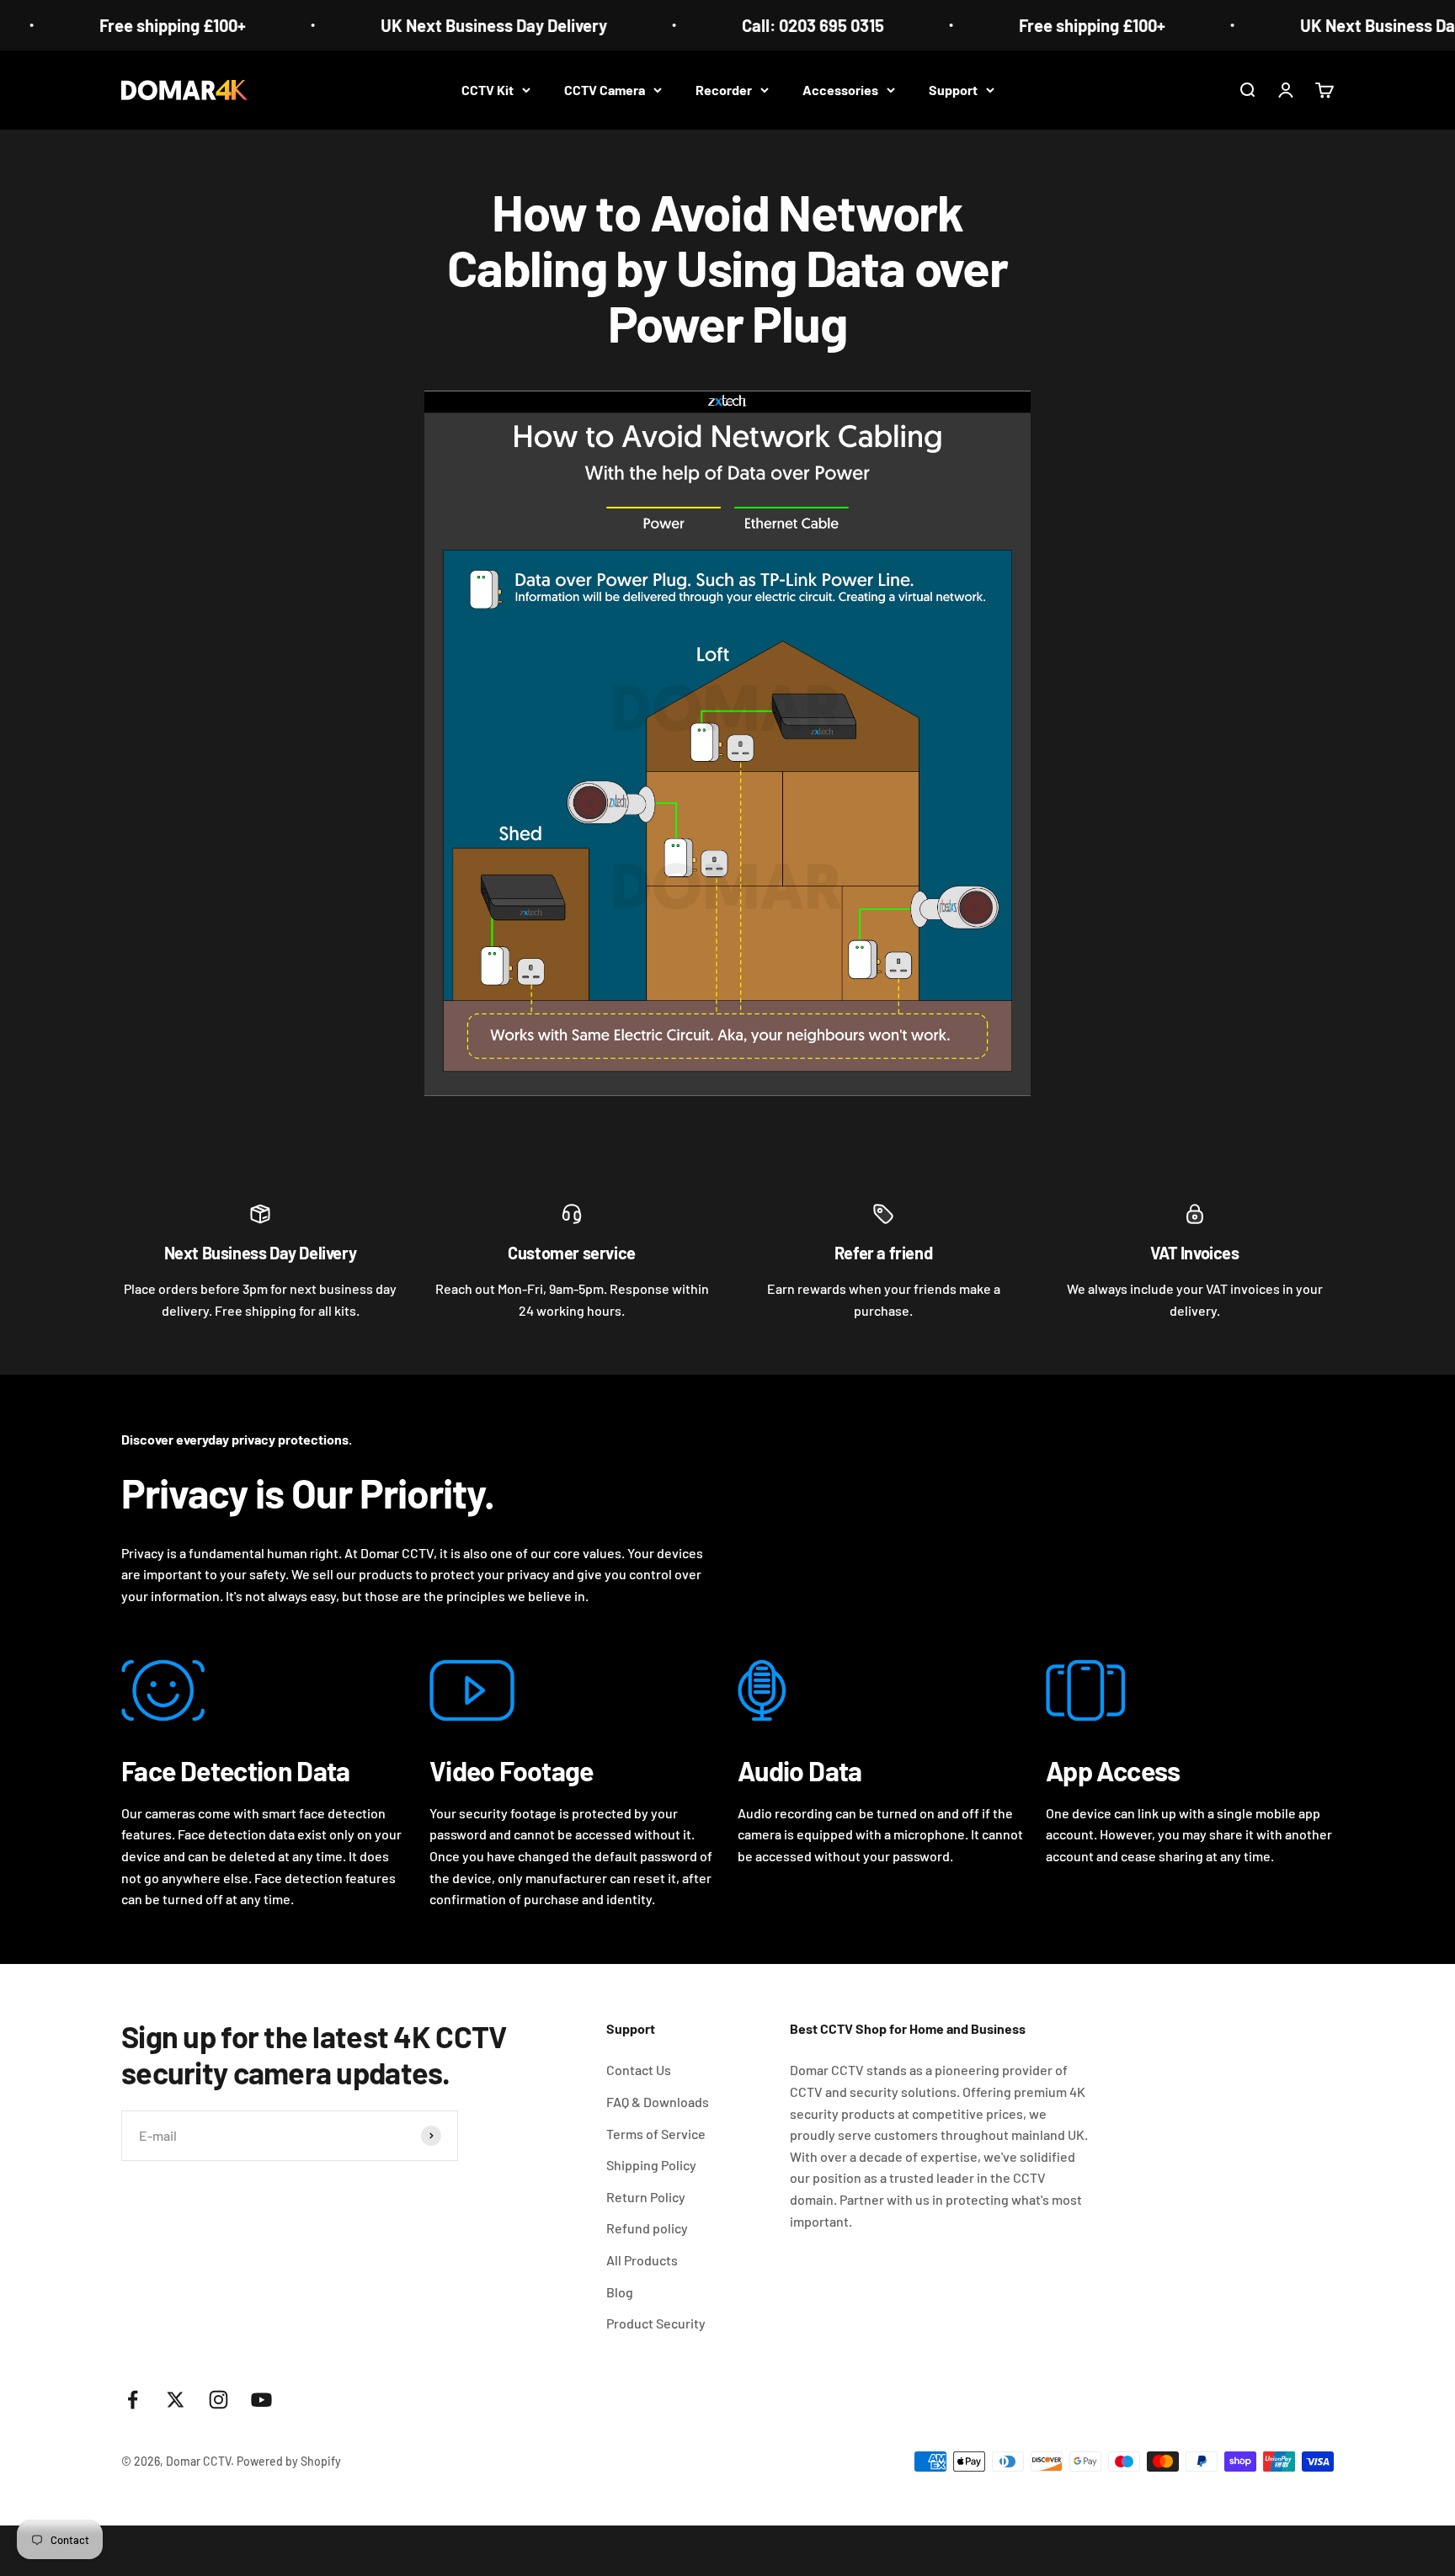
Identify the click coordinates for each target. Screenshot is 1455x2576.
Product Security (656, 2323)
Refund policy (647, 2228)
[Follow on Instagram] (219, 2400)
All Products (642, 2260)
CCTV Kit (488, 90)
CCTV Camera (605, 90)
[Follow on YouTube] (261, 2400)
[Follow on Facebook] (133, 2400)
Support (953, 90)
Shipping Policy (651, 2165)
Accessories (840, 90)
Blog (620, 2292)
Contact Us (639, 2070)
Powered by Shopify (289, 2461)
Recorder (724, 90)
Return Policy (646, 2197)
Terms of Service (656, 2134)
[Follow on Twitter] (176, 2400)
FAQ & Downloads (658, 2102)
